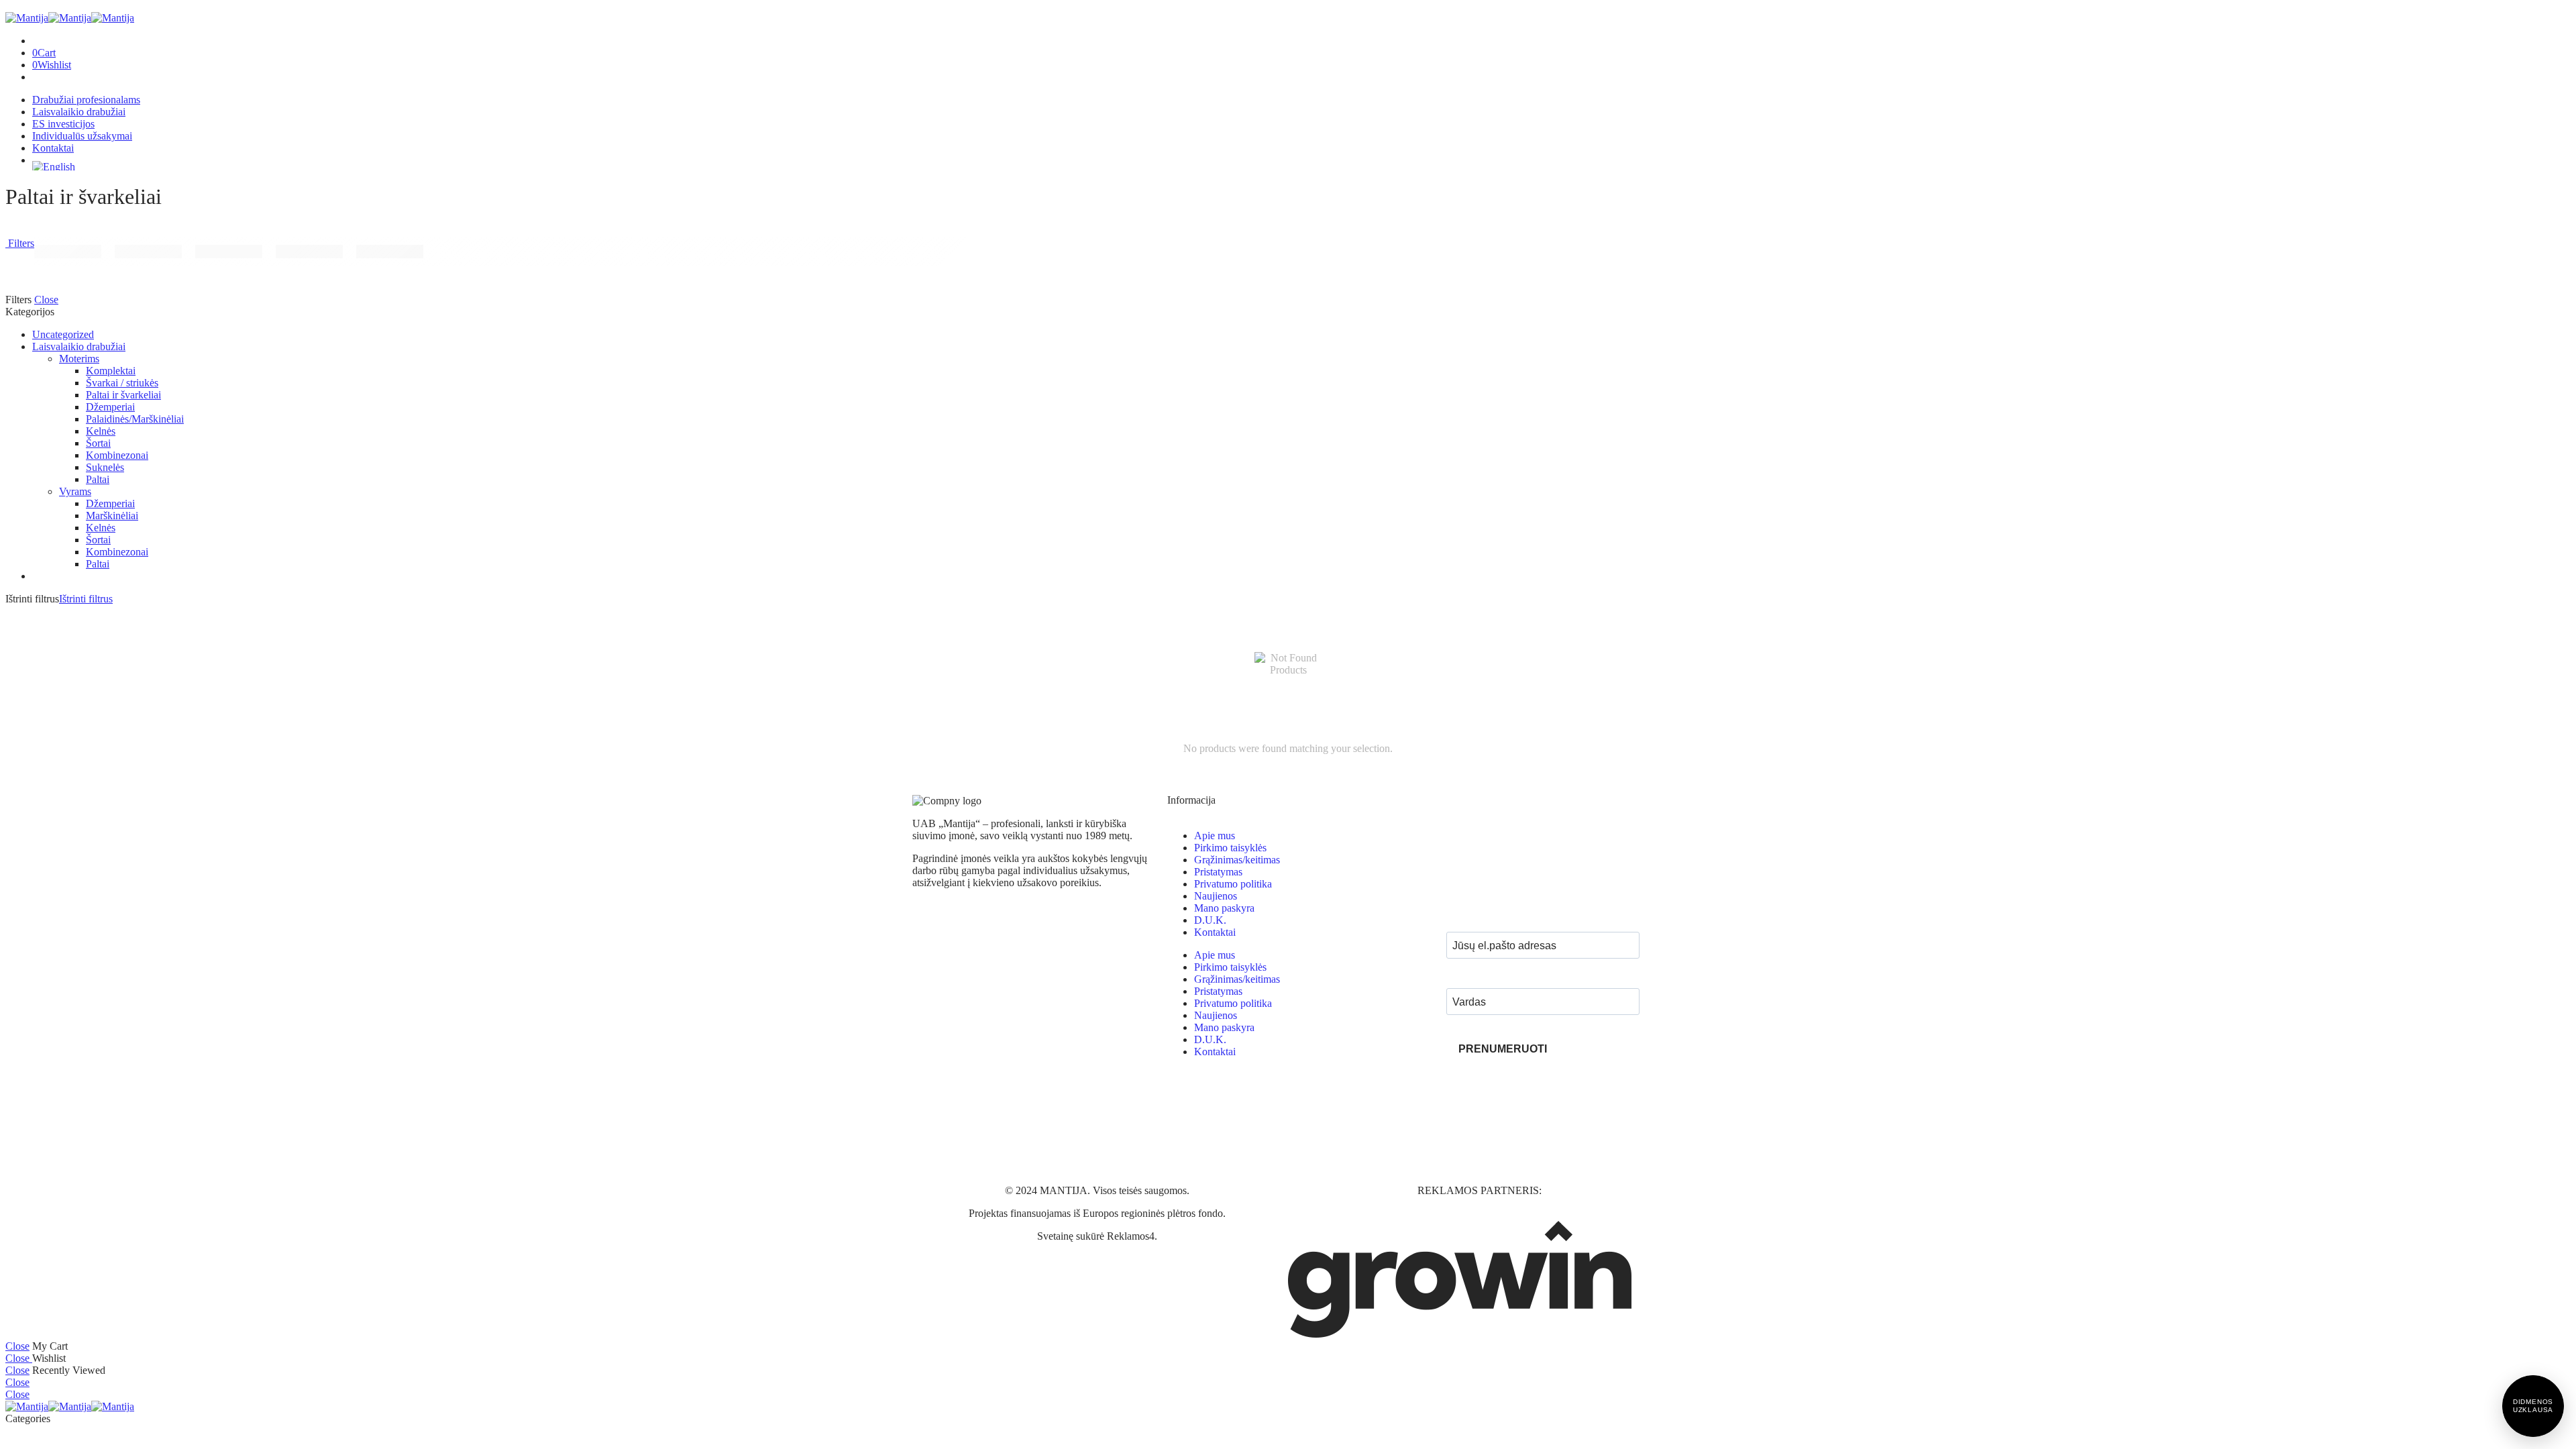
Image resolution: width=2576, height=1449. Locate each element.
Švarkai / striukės (122, 383)
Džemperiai (110, 407)
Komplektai (111, 371)
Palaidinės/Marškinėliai (135, 419)
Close (46, 300)
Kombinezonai (117, 455)
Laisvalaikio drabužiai (79, 346)
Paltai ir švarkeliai (123, 395)
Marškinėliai (112, 516)
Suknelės (105, 467)
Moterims (79, 359)
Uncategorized (63, 334)
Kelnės (101, 431)
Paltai (98, 479)
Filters (20, 243)
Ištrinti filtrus (86, 599)
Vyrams (75, 491)
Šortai (98, 443)
